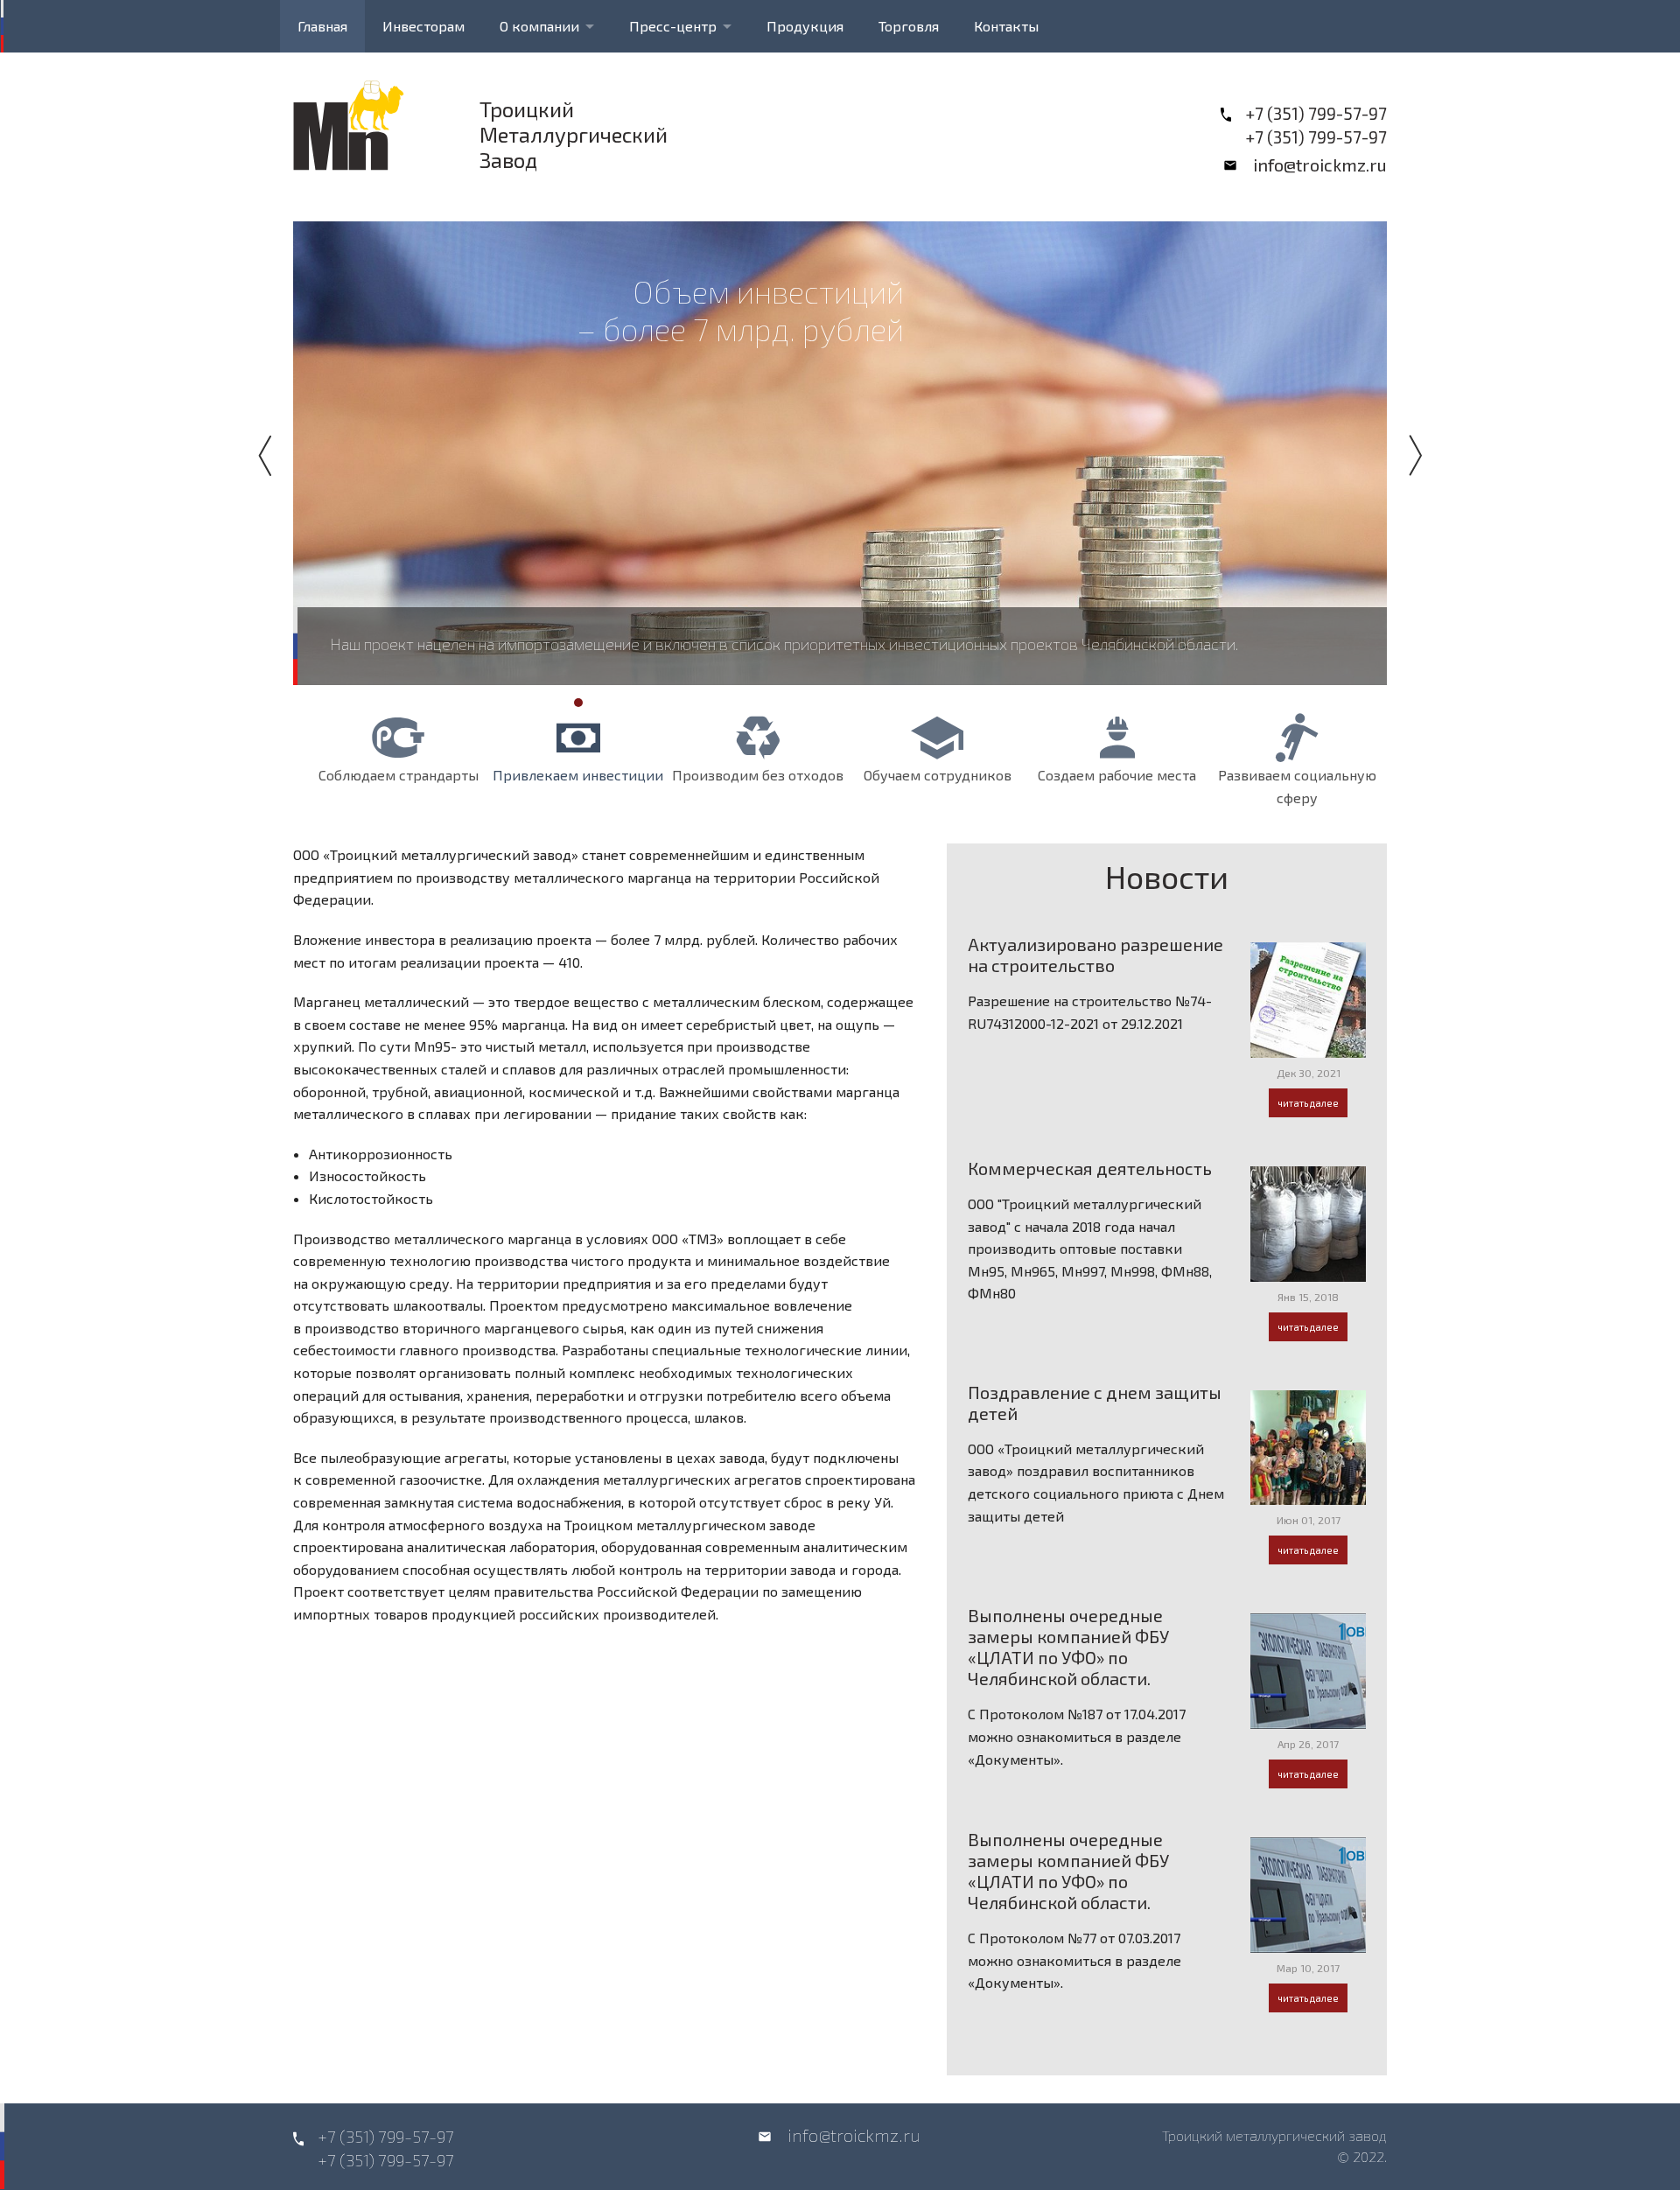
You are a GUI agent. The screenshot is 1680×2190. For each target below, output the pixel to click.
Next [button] (1409, 455)
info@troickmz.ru (1320, 164)
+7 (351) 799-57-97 (1316, 113)
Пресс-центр (673, 26)
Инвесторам (423, 26)
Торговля (909, 26)
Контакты (1006, 26)
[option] (840, 453)
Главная (322, 26)
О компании (539, 26)
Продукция (805, 26)
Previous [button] (271, 455)
